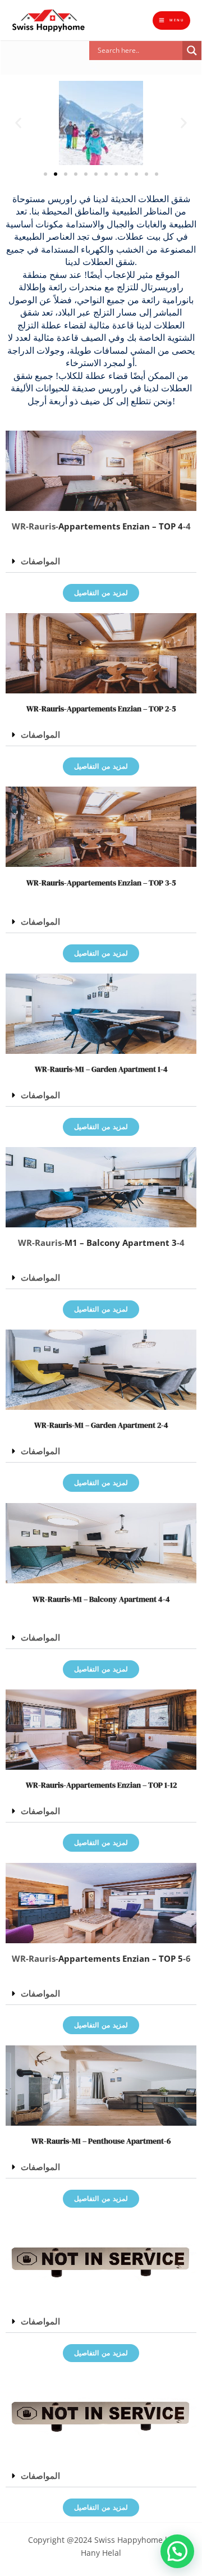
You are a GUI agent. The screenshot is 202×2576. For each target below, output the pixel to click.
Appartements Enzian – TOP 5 (121, 1958)
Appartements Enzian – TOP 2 (118, 709)
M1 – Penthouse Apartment (118, 2141)
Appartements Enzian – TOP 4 (121, 526)
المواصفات (40, 561)
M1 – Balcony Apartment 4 (118, 1599)
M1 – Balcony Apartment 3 (121, 1243)
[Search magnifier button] (192, 51)
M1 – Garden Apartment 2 (118, 1425)
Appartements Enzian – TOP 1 (117, 1785)
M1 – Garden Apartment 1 (118, 1069)
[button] (145, 67)
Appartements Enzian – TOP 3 (118, 883)
